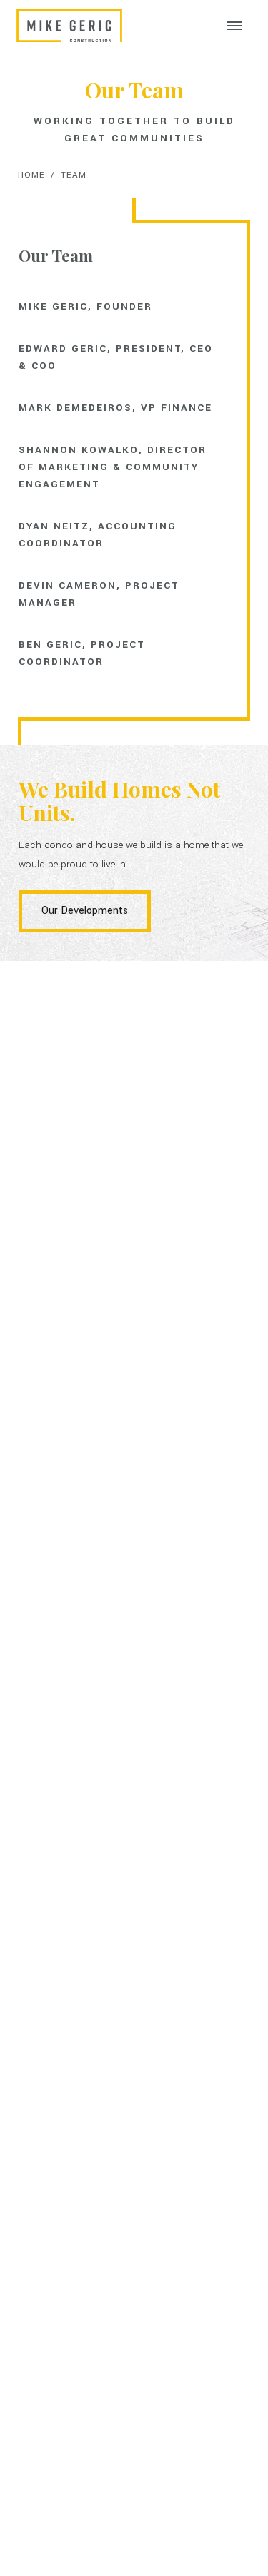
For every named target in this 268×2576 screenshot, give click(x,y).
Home (31, 175)
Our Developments (85, 911)
